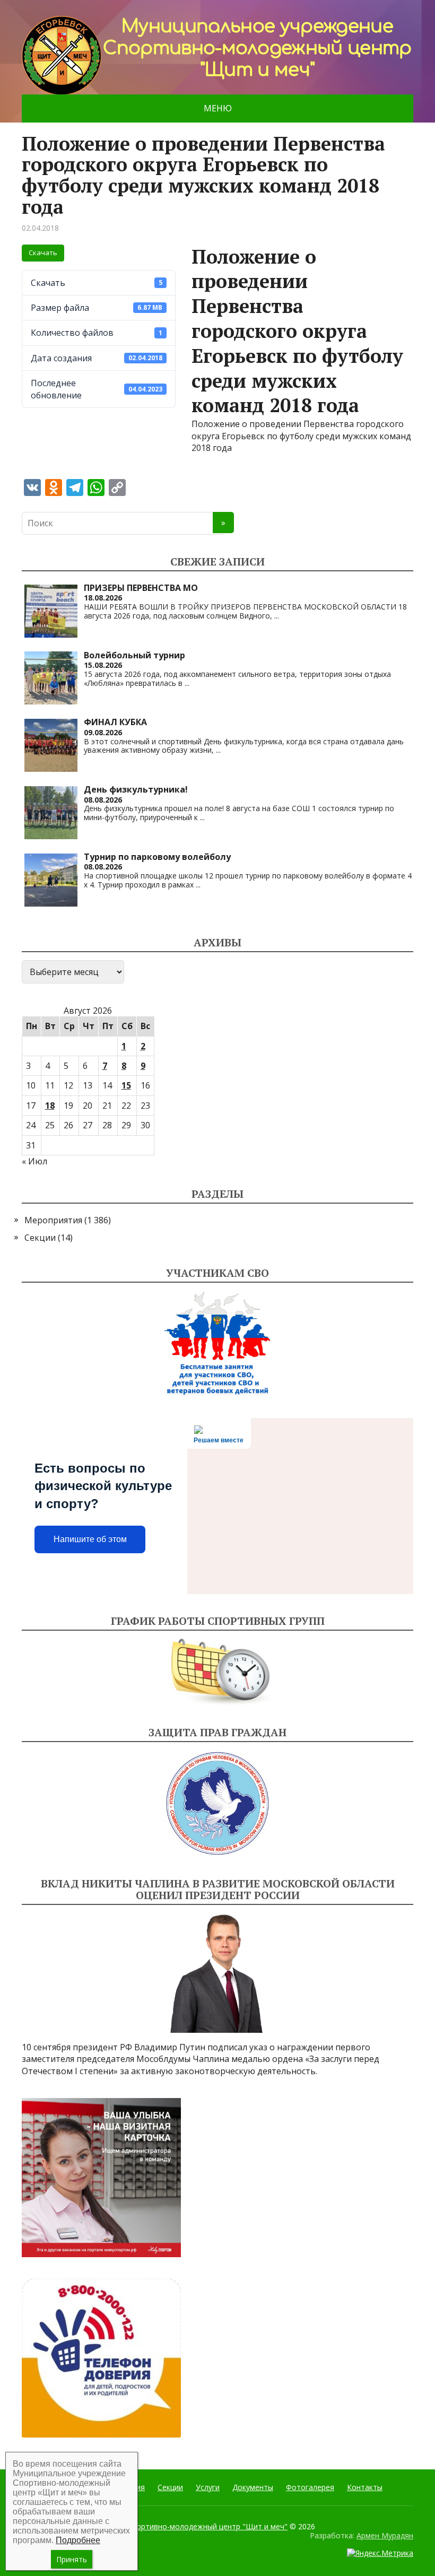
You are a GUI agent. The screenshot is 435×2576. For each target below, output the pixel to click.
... (277, 616)
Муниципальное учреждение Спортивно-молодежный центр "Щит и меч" (155, 2526)
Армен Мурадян (385, 2535)
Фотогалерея (310, 2487)
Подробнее (78, 2540)
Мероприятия (53, 1220)
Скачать (43, 253)
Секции (40, 1238)
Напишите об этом (90, 1539)
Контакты (365, 2487)
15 (126, 1085)
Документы (253, 2487)
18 (50, 1106)
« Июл (34, 1161)
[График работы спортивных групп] (217, 1672)
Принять (72, 2559)
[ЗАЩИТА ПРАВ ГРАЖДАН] (217, 1803)
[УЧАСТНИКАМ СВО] (217, 1344)
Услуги (208, 2487)
